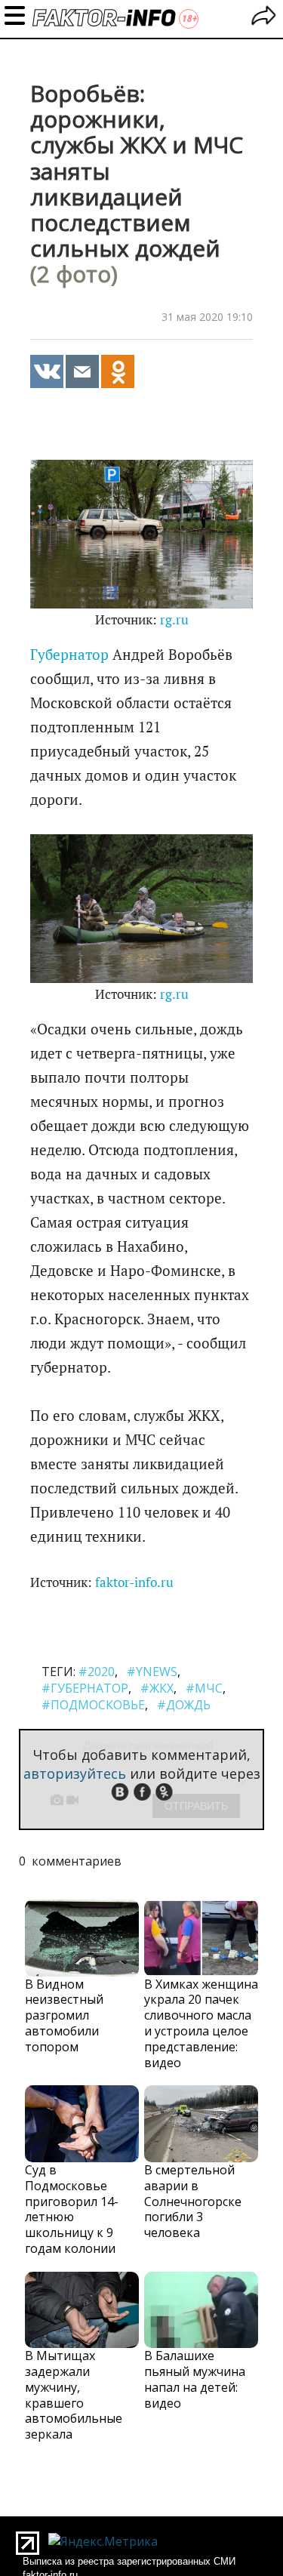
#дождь (184, 1705)
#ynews (152, 1672)
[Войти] (264, 18)
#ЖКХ (157, 1688)
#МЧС (204, 1688)
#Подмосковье (93, 1705)
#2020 (97, 1672)
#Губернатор (85, 1688)
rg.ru (174, 620)
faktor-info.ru (134, 1582)
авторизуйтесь (75, 1773)
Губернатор (69, 655)
